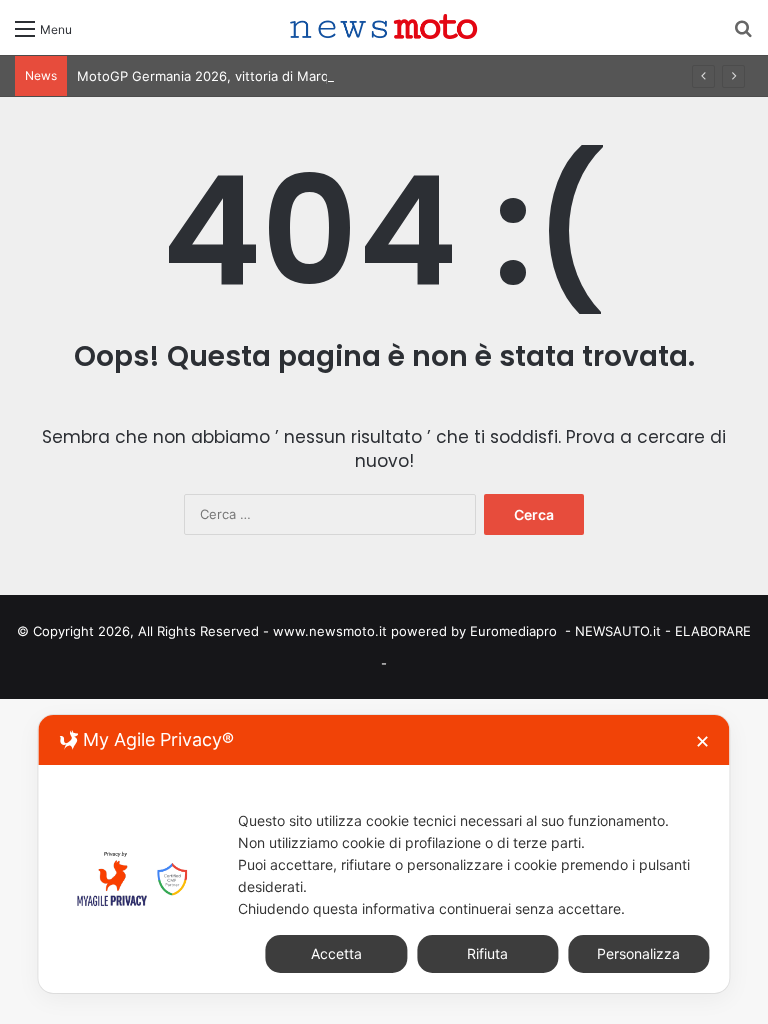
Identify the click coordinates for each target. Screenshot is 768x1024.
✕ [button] (702, 741)
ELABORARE (713, 631)
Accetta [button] (336, 953)
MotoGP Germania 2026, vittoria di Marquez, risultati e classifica (279, 76)
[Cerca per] (743, 35)
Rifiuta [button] (487, 953)
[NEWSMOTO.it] (384, 27)
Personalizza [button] (638, 953)
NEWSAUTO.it (618, 631)
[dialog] (383, 854)
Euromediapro (513, 631)
